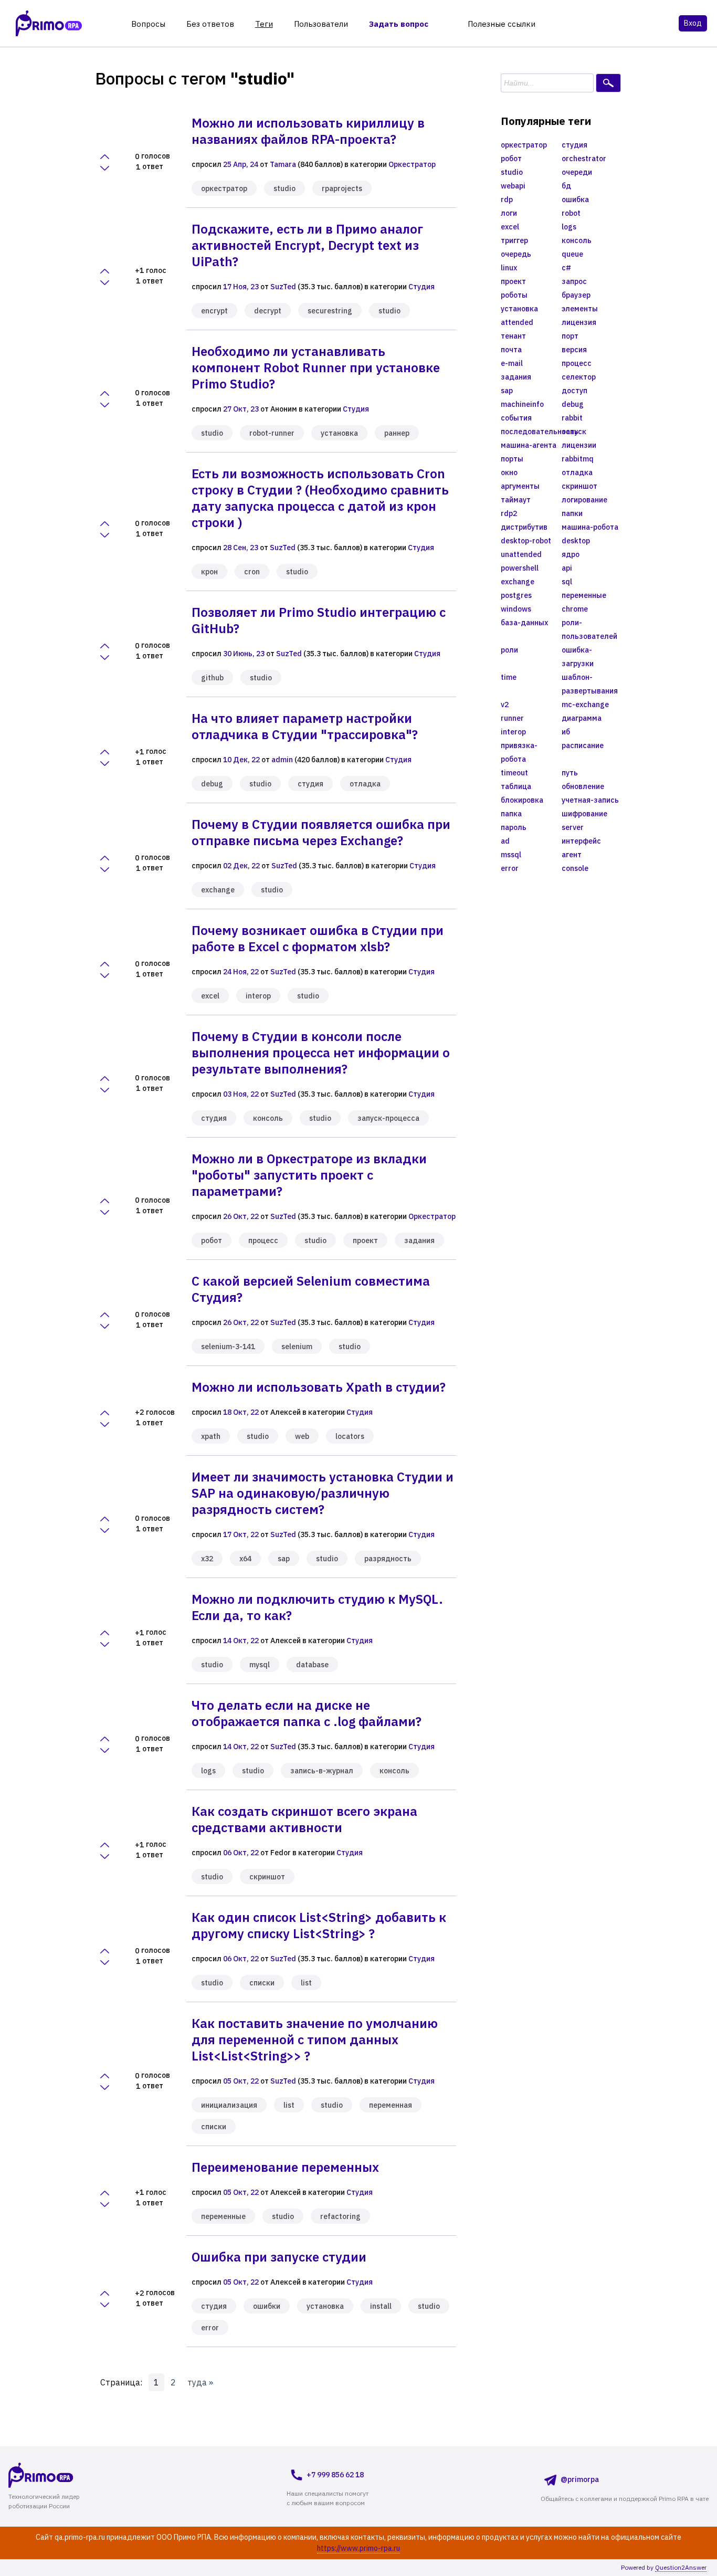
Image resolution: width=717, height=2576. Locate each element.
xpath (211, 1436)
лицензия (579, 322)
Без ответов (210, 24)
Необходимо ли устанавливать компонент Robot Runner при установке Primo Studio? (316, 367)
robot (571, 213)
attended (517, 322)
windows (516, 609)
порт (570, 336)
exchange (218, 890)
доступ (574, 391)
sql (567, 582)
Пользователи (321, 24)
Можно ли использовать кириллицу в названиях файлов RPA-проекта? (308, 131)
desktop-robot (526, 541)
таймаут (516, 500)
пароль (514, 827)
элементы (580, 309)
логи (509, 213)
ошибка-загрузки (578, 657)
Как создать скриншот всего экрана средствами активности (304, 1819)
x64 (245, 1559)
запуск (574, 432)
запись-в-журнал (322, 1771)
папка (511, 814)
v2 (505, 705)
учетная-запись (590, 800)
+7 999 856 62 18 (335, 2475)
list (306, 1983)
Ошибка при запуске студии (279, 2257)
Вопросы (148, 24)
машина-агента (529, 445)
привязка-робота (519, 752)
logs (208, 1771)
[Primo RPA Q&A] (49, 23)
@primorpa (580, 2479)
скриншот (267, 1877)
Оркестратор (412, 164)
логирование (584, 500)
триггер (514, 240)
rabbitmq (578, 459)
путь (570, 773)
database (312, 1665)
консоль (268, 1118)
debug (212, 784)
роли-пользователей (589, 629)
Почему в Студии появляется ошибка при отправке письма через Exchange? (321, 832)
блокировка (522, 800)
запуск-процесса (388, 1118)
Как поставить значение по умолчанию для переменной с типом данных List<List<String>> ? (315, 2039)
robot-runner (272, 433)
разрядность (388, 1559)
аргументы (520, 486)
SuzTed (283, 287)
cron (252, 572)
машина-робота (590, 527)
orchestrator (584, 159)
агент (572, 855)
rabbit (572, 418)
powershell (520, 568)
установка (339, 433)
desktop (576, 541)
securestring (330, 311)
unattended (521, 554)
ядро (571, 554)
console (575, 868)
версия (574, 350)
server (573, 827)
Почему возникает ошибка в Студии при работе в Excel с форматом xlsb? (318, 938)
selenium (297, 1347)
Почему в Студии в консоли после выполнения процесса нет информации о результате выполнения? (321, 1053)
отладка (365, 784)
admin (282, 760)
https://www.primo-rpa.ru (358, 2548)
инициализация (229, 2105)
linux (509, 268)
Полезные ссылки (502, 24)
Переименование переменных (285, 2167)
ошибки (267, 2306)
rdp (507, 199)
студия (310, 784)
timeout (514, 773)
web (302, 1436)
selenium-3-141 (228, 1347)
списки (262, 1983)
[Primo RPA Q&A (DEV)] (61, 2475)
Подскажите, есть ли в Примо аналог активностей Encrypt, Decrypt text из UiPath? (307, 245)
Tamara (283, 164)
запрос (574, 281)
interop (258, 996)
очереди (577, 172)
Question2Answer (681, 2567)
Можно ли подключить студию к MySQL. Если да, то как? (317, 1607)
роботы (514, 295)
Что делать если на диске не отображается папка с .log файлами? (307, 1713)
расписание (583, 745)
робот (212, 1240)
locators (350, 1436)
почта (511, 350)
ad (505, 841)
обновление (583, 786)
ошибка (575, 199)
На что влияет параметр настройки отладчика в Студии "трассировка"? (305, 726)
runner (512, 718)
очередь (516, 254)
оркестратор (224, 188)
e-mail (512, 363)
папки (572, 513)
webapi (513, 186)
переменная (391, 2105)
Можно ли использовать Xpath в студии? (319, 1387)
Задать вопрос (399, 24)
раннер (397, 433)
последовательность (531, 432)
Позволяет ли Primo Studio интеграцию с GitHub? (319, 620)
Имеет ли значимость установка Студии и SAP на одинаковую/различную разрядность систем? (323, 1493)
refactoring (340, 2216)
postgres (516, 595)
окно (509, 472)
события (516, 418)
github (212, 678)
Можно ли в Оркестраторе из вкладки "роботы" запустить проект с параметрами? (309, 1175)
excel (210, 996)
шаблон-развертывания (590, 684)
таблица (516, 786)
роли (509, 650)
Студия (421, 287)
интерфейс (581, 841)
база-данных (524, 623)
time (509, 677)
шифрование (584, 814)
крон (209, 572)
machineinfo (522, 404)
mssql (511, 855)
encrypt (214, 311)
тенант (513, 336)
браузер (576, 295)
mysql (260, 1665)
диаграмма (582, 718)
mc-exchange (585, 705)
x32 (207, 1559)
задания (419, 1240)
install (381, 2306)
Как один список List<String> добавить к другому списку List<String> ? (319, 1925)
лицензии (579, 445)
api (567, 568)
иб (566, 732)
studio (284, 188)
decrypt (268, 311)
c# (566, 268)
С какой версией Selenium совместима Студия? (311, 1289)
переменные (223, 2216)
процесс (263, 1240)
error (210, 2328)
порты (512, 459)
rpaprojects (342, 188)
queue (572, 254)
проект (365, 1240)
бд (566, 186)
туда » (200, 2382)
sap (284, 1559)
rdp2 (509, 513)
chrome (575, 609)
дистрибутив (524, 527)
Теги (264, 24)
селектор (579, 377)
